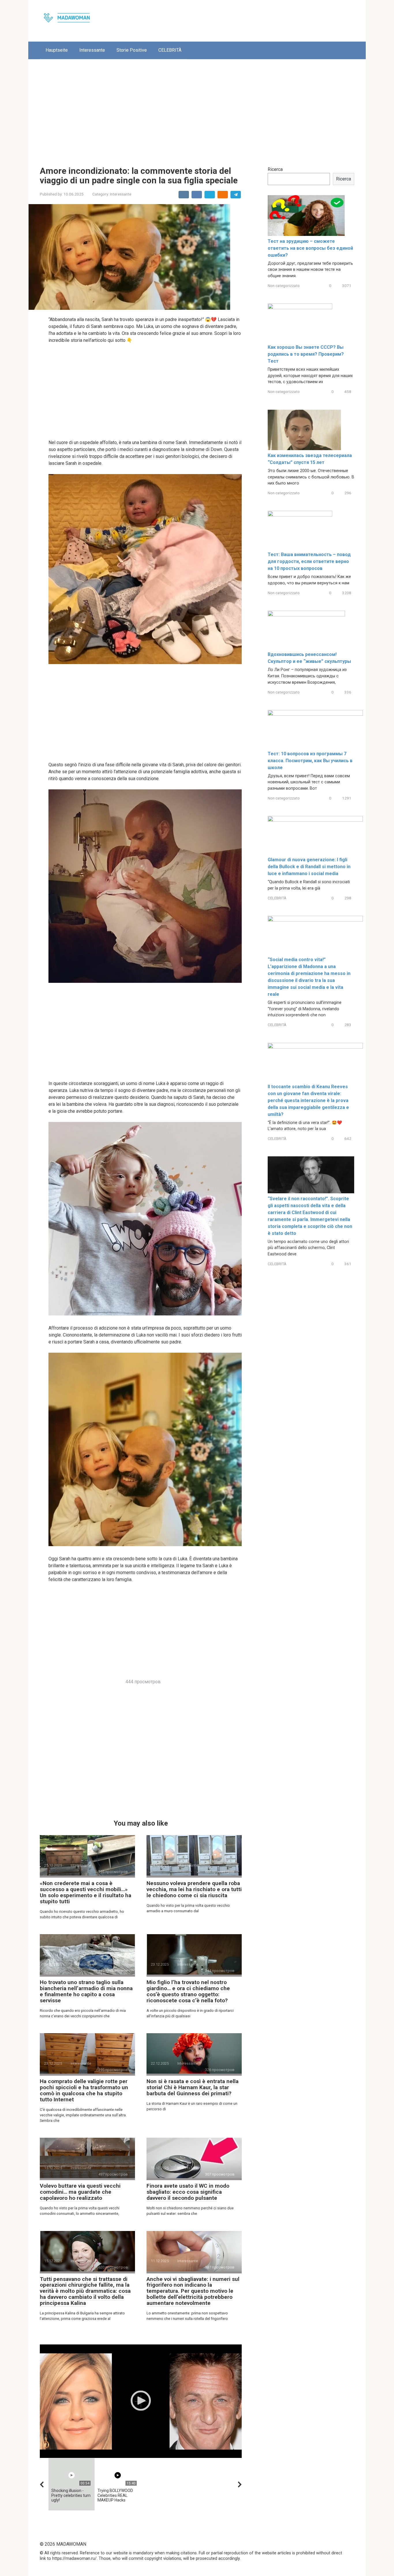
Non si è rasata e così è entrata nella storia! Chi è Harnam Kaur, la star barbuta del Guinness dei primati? (193, 2087)
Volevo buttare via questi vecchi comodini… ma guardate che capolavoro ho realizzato (80, 2192)
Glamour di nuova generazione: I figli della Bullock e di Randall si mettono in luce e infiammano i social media (309, 867)
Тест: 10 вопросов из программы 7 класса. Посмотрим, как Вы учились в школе (310, 761)
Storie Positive (132, 50)
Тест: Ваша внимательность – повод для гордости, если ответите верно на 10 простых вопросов (309, 561)
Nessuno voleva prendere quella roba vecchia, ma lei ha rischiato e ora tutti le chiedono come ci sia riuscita (194, 1889)
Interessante (92, 50)
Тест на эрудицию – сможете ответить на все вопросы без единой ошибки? (310, 248)
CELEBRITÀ (170, 50)
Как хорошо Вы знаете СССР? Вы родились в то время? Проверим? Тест (306, 354)
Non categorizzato (284, 286)
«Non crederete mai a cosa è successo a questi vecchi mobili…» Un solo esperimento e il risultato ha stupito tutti (86, 1892)
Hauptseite (57, 50)
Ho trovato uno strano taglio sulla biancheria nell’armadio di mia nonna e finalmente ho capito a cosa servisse (86, 1991)
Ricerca (275, 169)
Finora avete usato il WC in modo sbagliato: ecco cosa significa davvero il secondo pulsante (188, 2192)
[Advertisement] (197, 108)
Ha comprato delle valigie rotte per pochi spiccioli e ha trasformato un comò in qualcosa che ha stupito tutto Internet (84, 2090)
